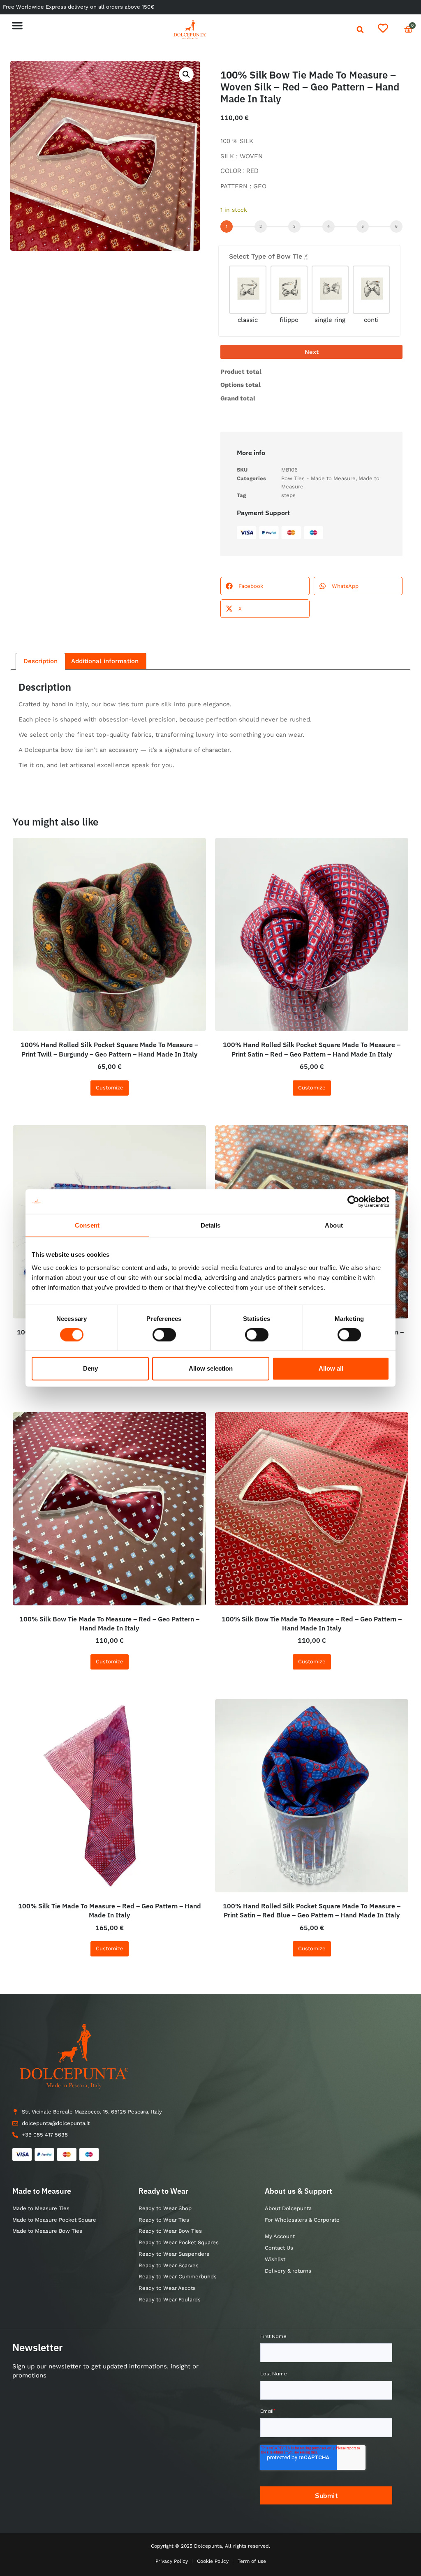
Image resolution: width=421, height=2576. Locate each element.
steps (288, 495)
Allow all (331, 1368)
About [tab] (334, 1225)
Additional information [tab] (105, 661)
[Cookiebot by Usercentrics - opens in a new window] (353, 1202)
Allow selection (211, 1368)
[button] (17, 25)
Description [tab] (40, 661)
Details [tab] (211, 1225)
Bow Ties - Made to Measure (318, 478)
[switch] (164, 1334)
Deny (90, 1368)
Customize (110, 1088)
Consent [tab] (87, 1225)
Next (312, 352)
